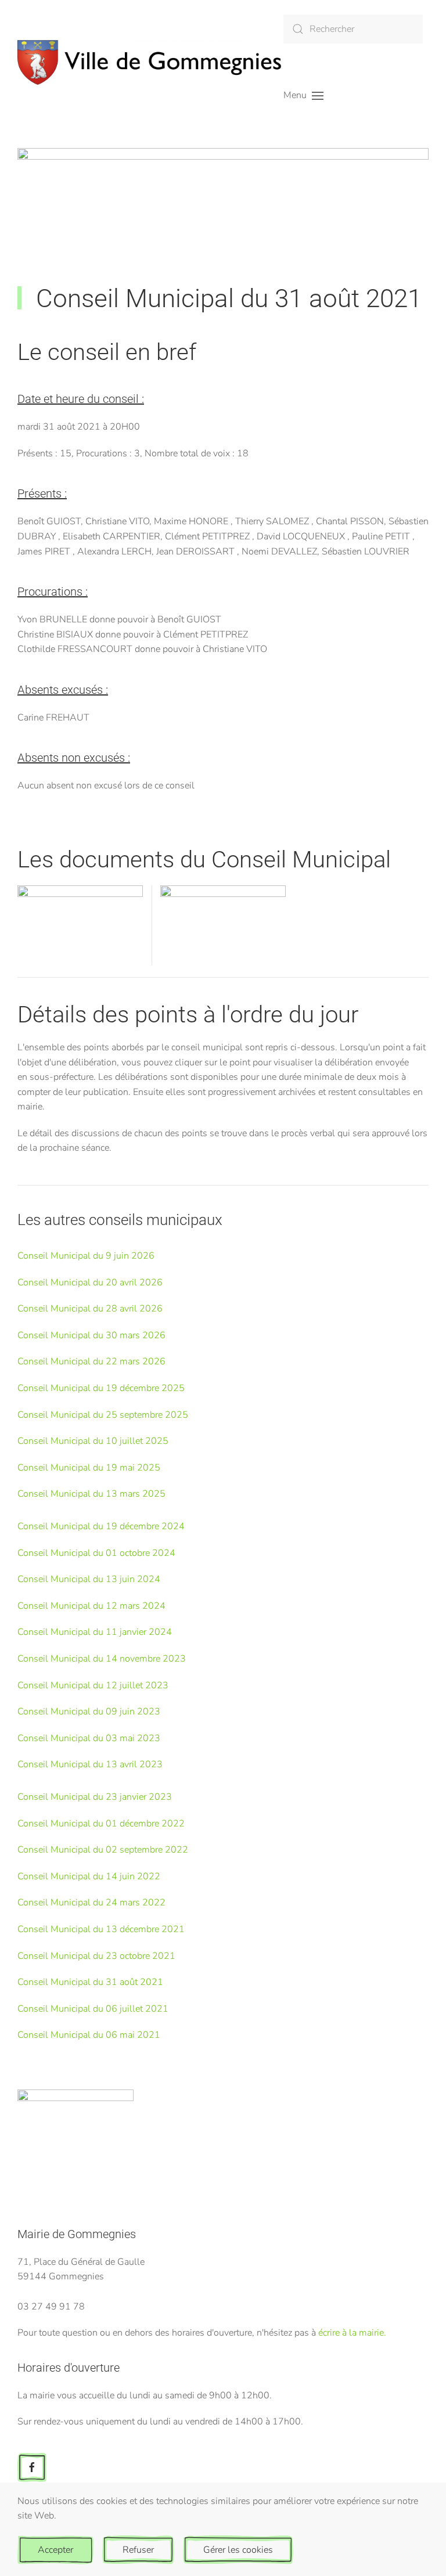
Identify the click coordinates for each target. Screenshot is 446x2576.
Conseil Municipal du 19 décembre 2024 (101, 1526)
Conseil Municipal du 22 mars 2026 (91, 1361)
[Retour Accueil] (150, 62)
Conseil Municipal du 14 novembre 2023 (102, 1659)
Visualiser (80, 939)
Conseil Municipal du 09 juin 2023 (89, 1712)
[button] (303, 96)
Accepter (55, 2550)
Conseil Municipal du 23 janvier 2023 (95, 1797)
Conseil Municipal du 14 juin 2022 (89, 1876)
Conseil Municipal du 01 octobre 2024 (96, 1553)
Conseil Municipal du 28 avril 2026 (90, 1309)
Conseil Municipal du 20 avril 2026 (90, 1282)
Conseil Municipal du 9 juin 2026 (86, 1256)
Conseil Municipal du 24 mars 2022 (91, 1903)
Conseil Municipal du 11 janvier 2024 (95, 1632)
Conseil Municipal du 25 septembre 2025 (103, 1415)
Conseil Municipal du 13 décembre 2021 (101, 1929)
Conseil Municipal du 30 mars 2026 (91, 1335)
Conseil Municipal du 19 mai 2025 (89, 1468)
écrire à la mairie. (352, 2333)
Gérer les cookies (238, 2550)
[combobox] (353, 29)
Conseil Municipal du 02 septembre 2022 (103, 1850)
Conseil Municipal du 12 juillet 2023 (93, 1685)
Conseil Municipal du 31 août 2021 (90, 1982)
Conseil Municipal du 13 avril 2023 (90, 1764)
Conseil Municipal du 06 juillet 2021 (93, 2009)
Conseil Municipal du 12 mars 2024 (91, 1606)
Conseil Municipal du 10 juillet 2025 (93, 1441)
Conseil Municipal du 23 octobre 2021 (96, 1956)
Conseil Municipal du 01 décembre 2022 (101, 1824)
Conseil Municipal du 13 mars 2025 (91, 1494)
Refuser (138, 2550)
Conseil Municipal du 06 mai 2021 (89, 2035)
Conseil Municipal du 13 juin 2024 (89, 1579)
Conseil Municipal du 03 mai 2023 (89, 1738)
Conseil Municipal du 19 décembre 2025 (101, 1388)
